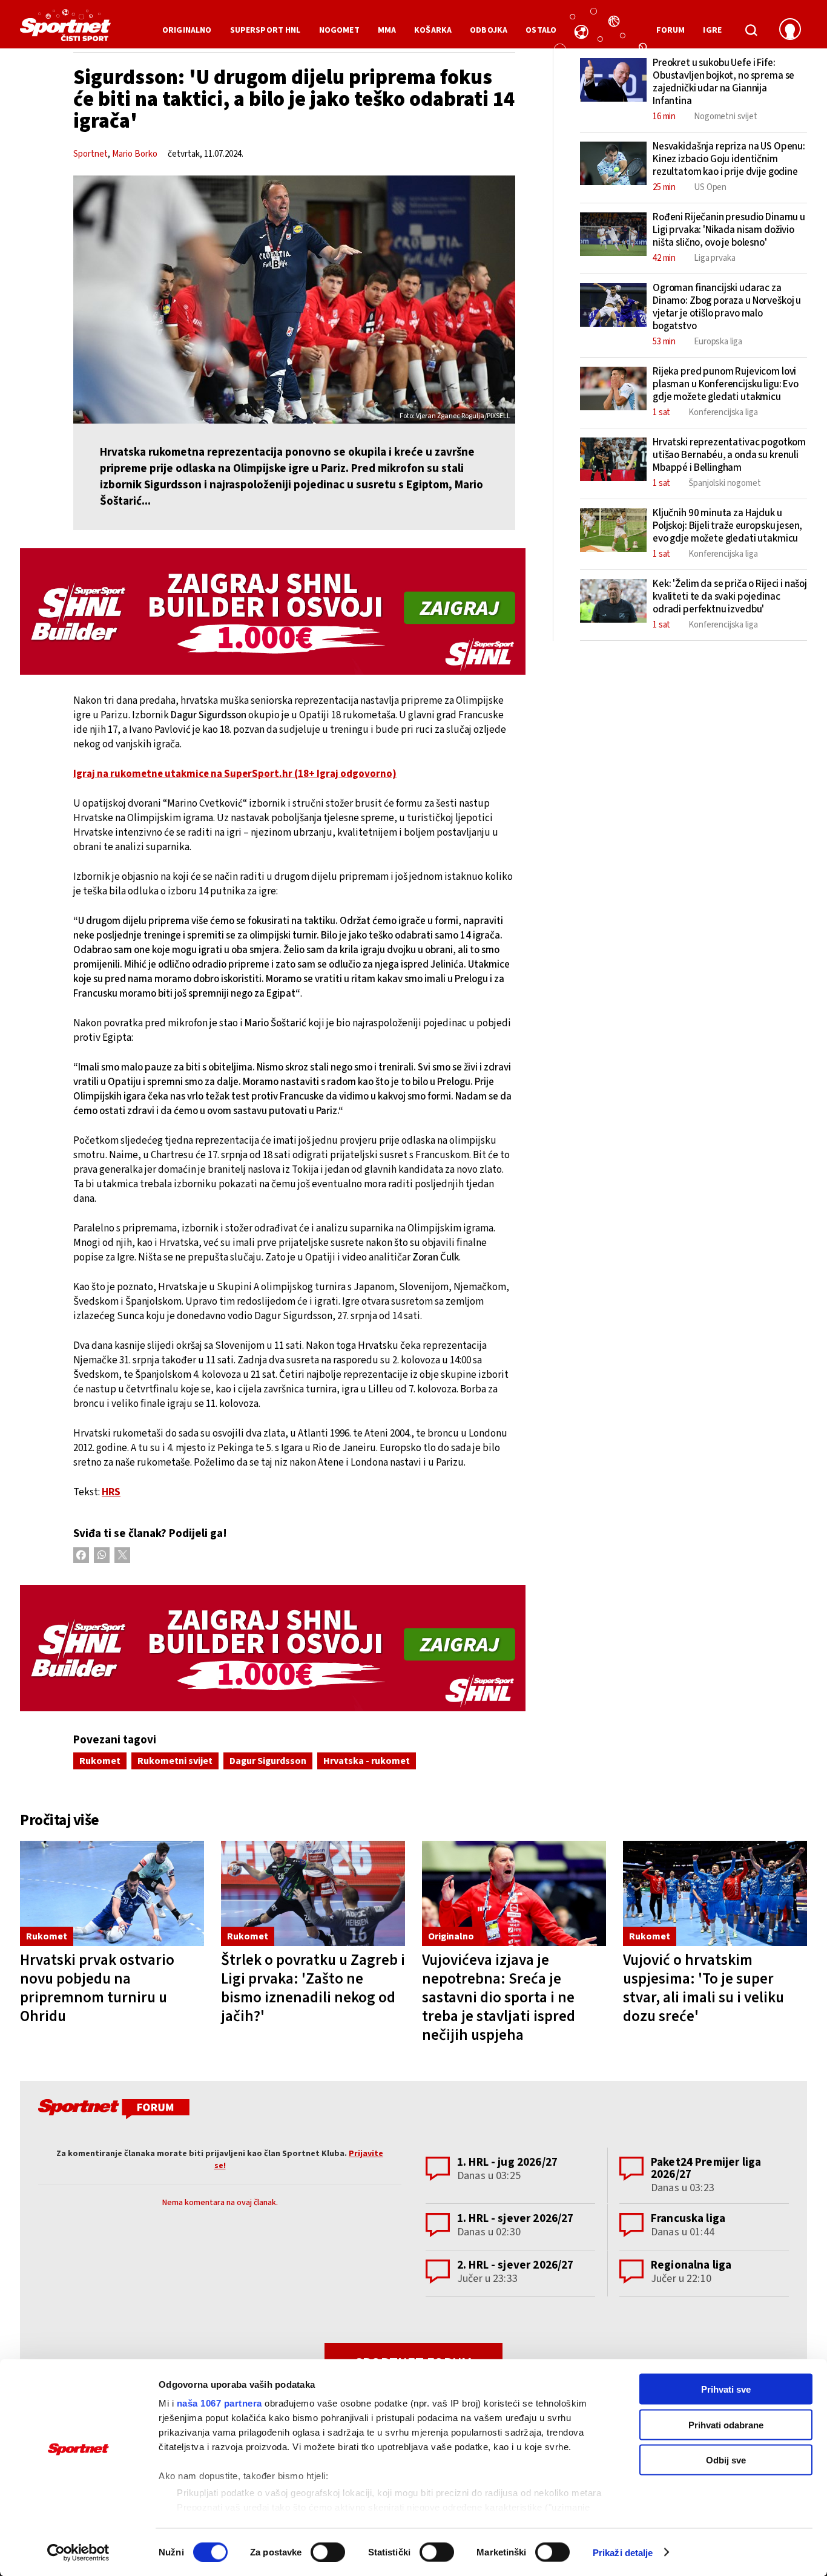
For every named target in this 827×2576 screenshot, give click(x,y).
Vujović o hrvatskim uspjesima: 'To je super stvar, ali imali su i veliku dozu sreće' (703, 1988)
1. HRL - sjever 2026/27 (515, 2219)
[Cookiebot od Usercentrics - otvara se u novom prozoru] (78, 2552)
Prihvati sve (726, 2389)
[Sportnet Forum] (112, 2111)
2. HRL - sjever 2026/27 (515, 2265)
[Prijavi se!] (790, 30)
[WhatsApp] (102, 1555)
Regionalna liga (691, 2265)
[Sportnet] (65, 30)
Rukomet (100, 1761)
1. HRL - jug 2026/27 (507, 2162)
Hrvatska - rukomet (367, 1761)
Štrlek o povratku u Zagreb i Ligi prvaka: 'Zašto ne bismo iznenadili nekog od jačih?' (313, 1988)
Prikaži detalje (623, 2552)
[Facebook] (81, 1555)
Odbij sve (726, 2460)
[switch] (328, 2552)
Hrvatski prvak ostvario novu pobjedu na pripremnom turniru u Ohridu (97, 1988)
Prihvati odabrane (726, 2424)
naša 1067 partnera (219, 2403)
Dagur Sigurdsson (268, 1761)
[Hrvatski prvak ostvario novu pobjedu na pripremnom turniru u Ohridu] (112, 1894)
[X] (122, 1555)
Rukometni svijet (175, 1761)
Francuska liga (688, 2219)
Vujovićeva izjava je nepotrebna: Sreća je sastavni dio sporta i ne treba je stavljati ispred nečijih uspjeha (499, 1998)
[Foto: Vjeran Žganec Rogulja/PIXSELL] (294, 300)
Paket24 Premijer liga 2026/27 (706, 2168)
